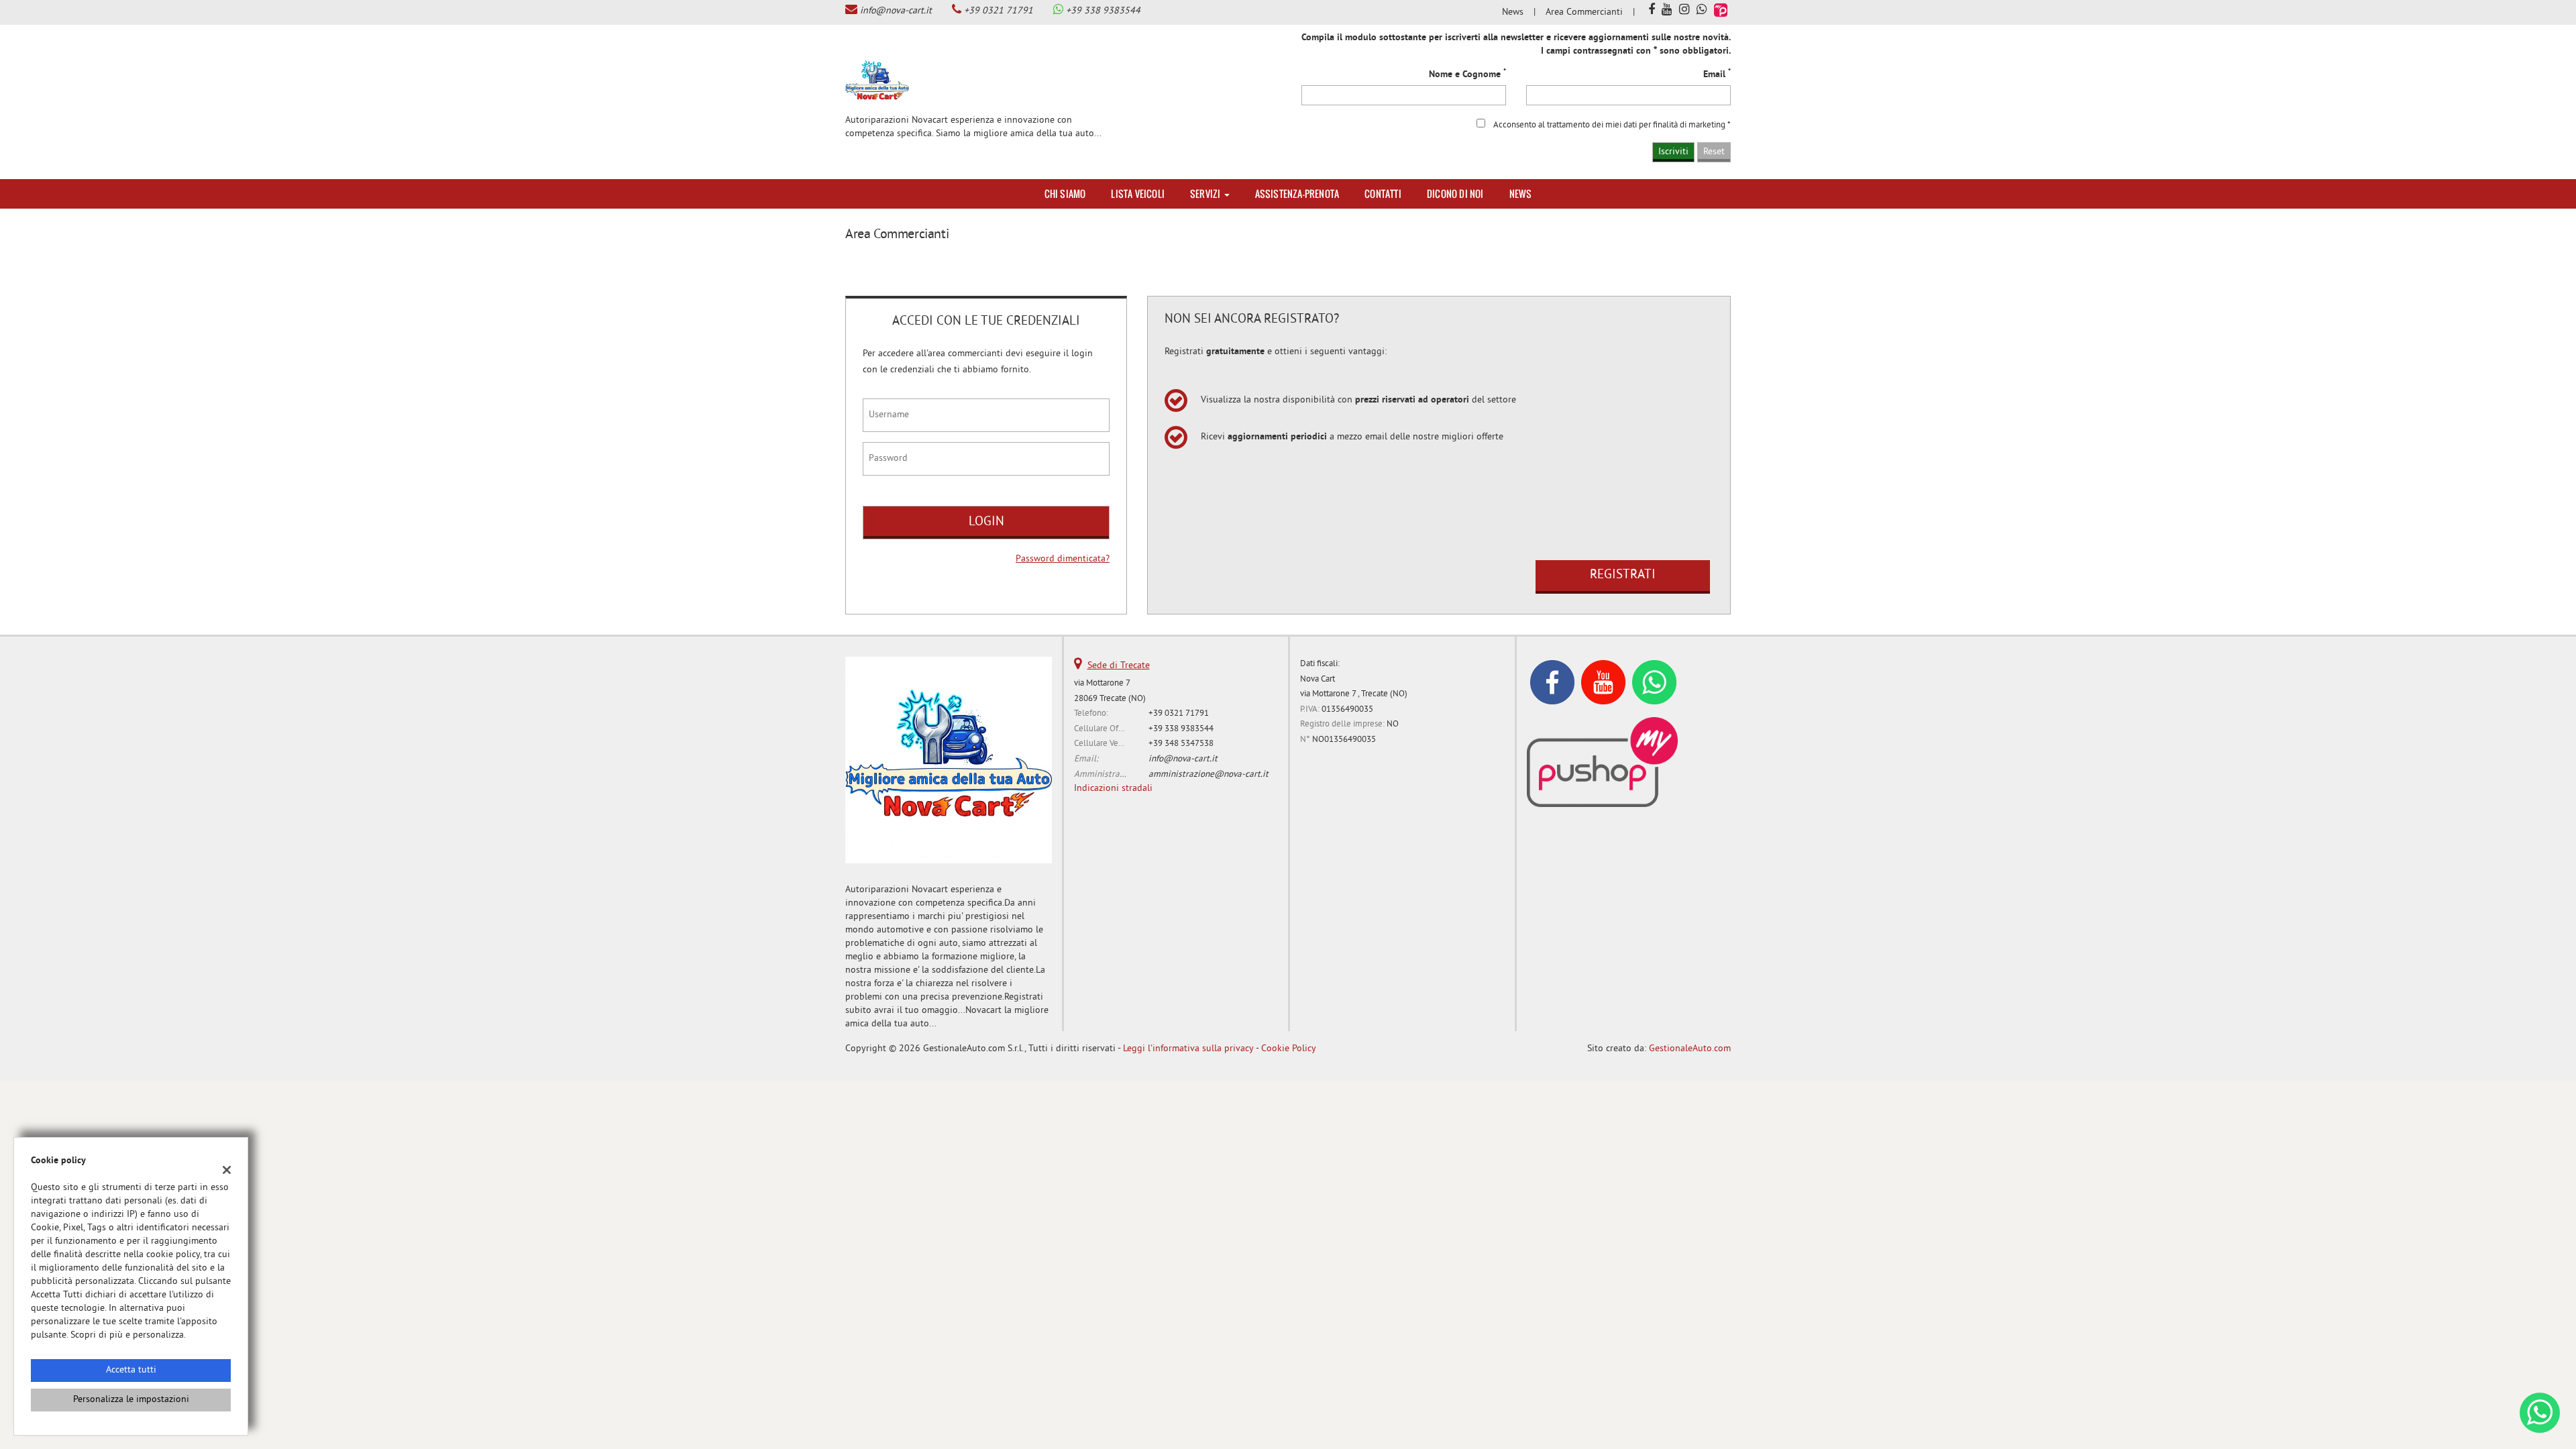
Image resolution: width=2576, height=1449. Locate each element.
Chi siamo (1065, 194)
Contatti (1383, 194)
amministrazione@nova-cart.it (1209, 774)
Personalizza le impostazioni (131, 1400)
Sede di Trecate (1119, 666)
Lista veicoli (1138, 194)
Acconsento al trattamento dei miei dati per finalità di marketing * (1612, 125)
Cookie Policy (1289, 1049)
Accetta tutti (131, 1370)
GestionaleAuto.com (1690, 1049)
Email (1717, 74)
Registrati (1623, 575)
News (1513, 12)
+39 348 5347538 (1181, 744)
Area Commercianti (1584, 12)
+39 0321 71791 (999, 11)
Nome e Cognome (1467, 74)
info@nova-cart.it (896, 11)
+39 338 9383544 (1103, 11)
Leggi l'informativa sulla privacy (1188, 1049)
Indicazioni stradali (1113, 789)
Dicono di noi (1455, 194)
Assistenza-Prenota (1297, 194)
